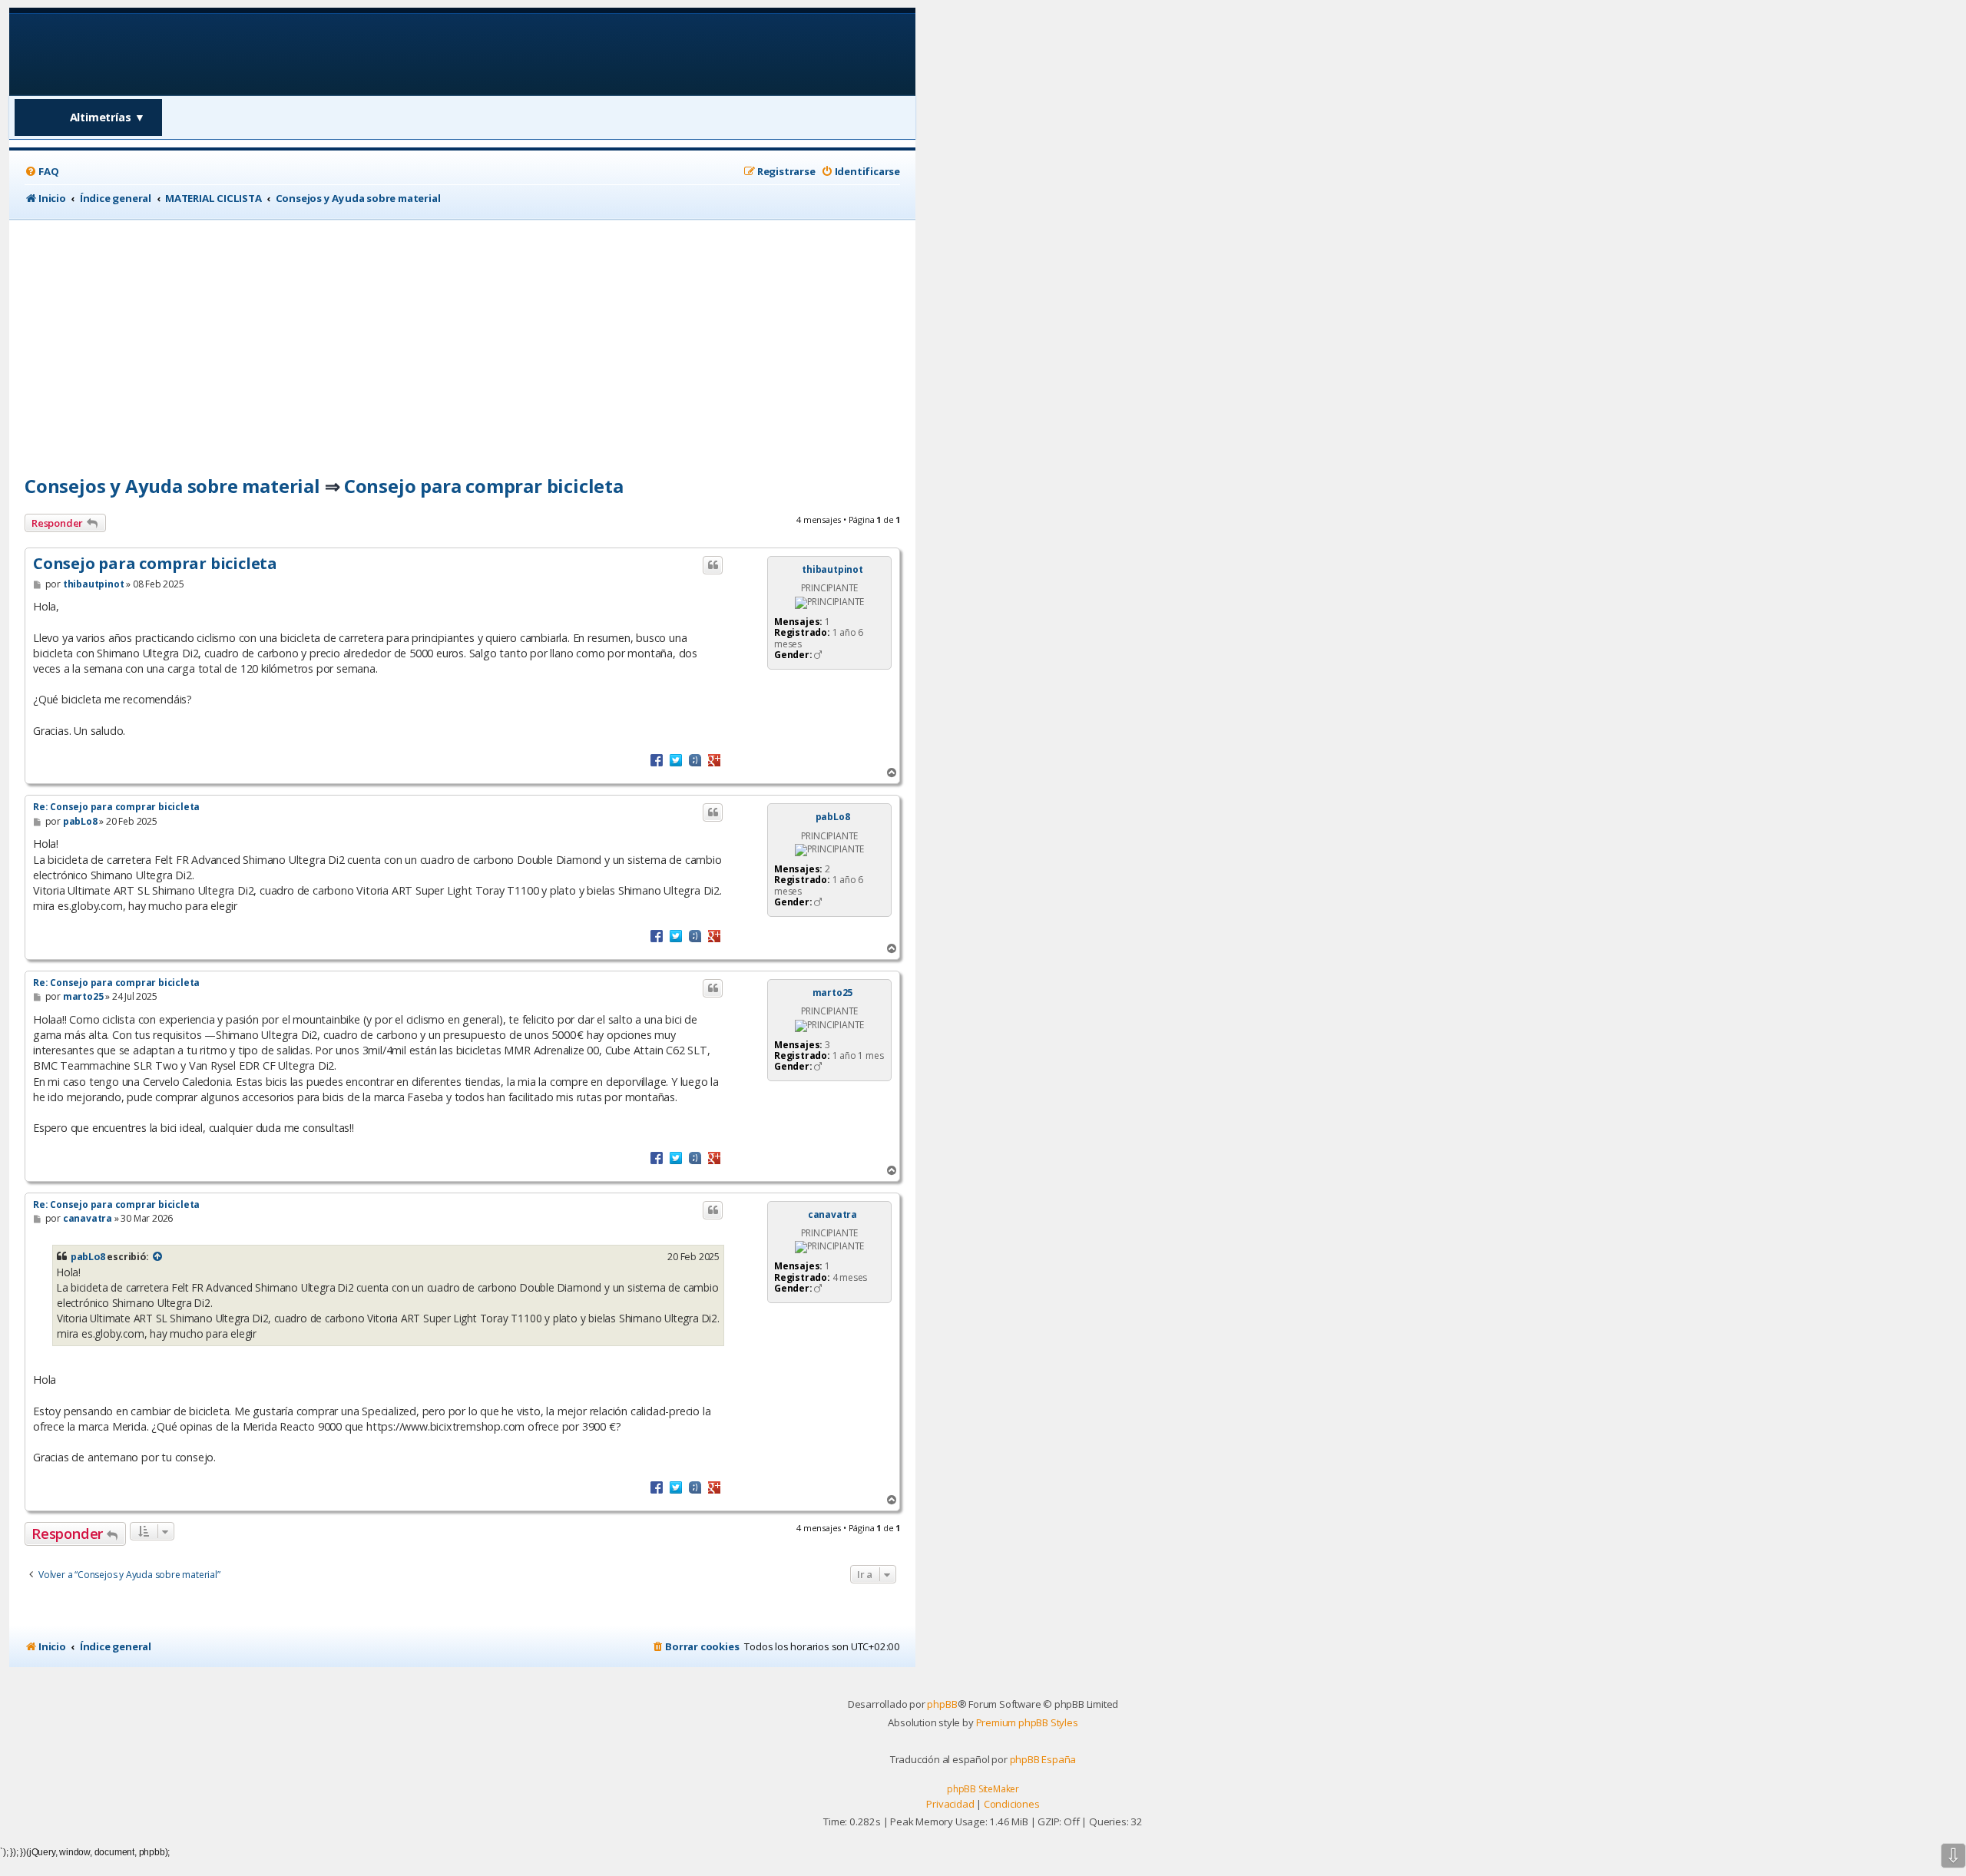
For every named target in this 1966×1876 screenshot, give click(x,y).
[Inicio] (123, 53)
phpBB (942, 1704)
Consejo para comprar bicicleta (484, 486)
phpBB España (1043, 1759)
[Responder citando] (713, 565)
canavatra (832, 1215)
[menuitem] (41, 172)
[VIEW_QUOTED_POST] (157, 1257)
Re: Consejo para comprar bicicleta (116, 807)
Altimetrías (108, 117)
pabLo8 (833, 817)
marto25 (833, 993)
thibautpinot (832, 570)
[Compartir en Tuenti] (695, 759)
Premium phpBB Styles (1027, 1722)
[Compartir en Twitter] (676, 759)
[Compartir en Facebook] (657, 759)
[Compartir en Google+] (714, 759)
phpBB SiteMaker (983, 1789)
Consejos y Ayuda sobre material (172, 486)
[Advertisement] (462, 335)
